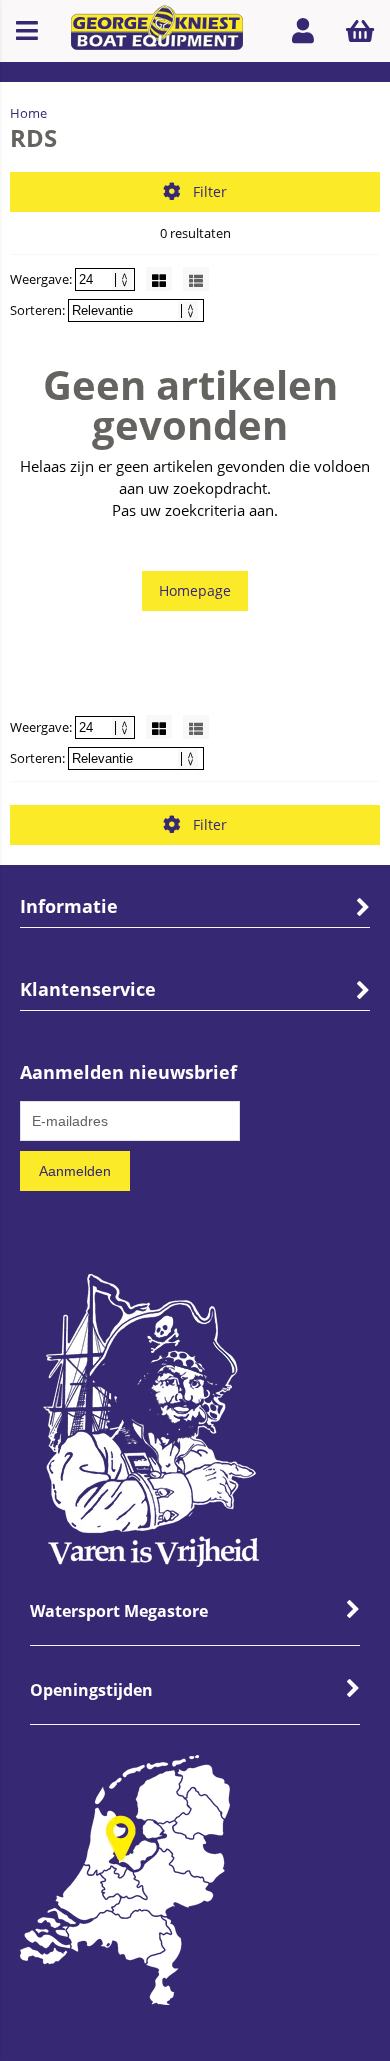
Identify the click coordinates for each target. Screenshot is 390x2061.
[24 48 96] (106, 279)
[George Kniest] (157, 30)
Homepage (195, 590)
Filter (210, 191)
